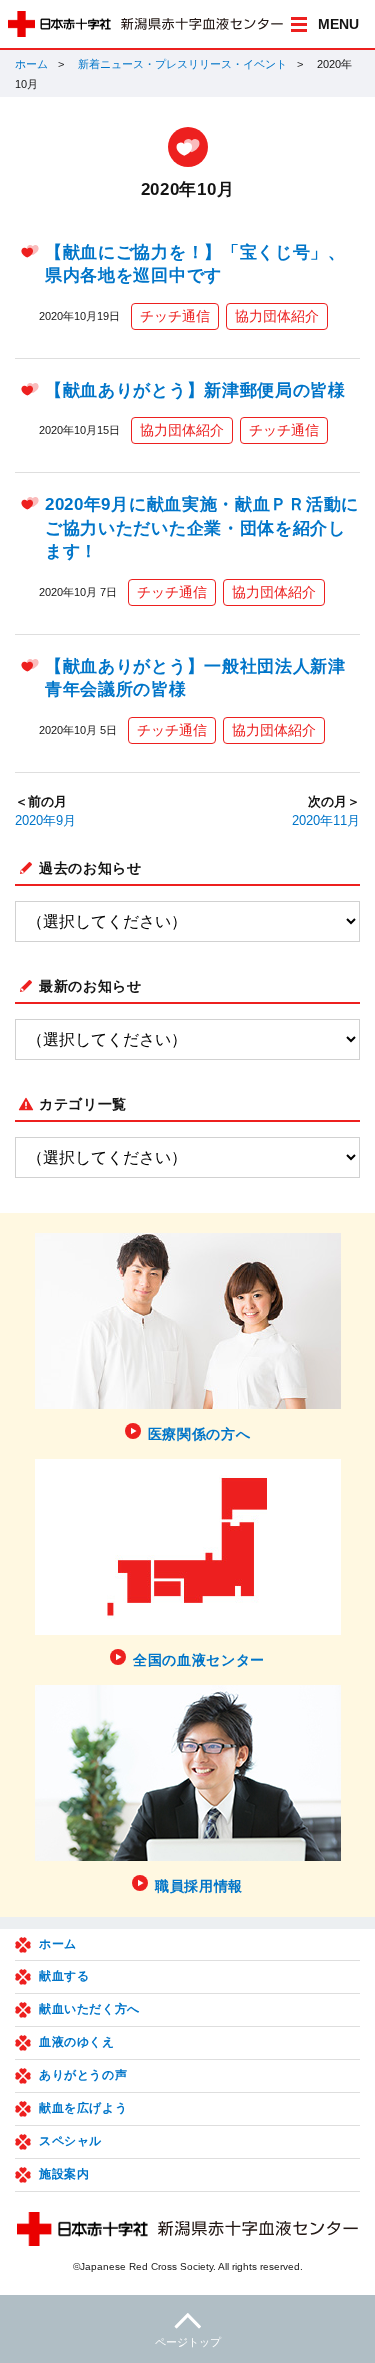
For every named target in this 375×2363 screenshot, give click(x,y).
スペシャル (70, 2141)
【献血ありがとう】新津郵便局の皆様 (195, 390)
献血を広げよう (83, 2108)
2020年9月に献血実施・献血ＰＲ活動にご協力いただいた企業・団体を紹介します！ (202, 528)
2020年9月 (45, 821)
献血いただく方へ (89, 2009)
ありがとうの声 (83, 2075)
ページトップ (188, 2342)
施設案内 (64, 2174)
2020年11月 (326, 821)
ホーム (31, 64)
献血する (64, 1976)
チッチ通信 (175, 316)
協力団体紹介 (277, 316)
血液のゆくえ (77, 2042)
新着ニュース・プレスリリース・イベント (182, 64)
